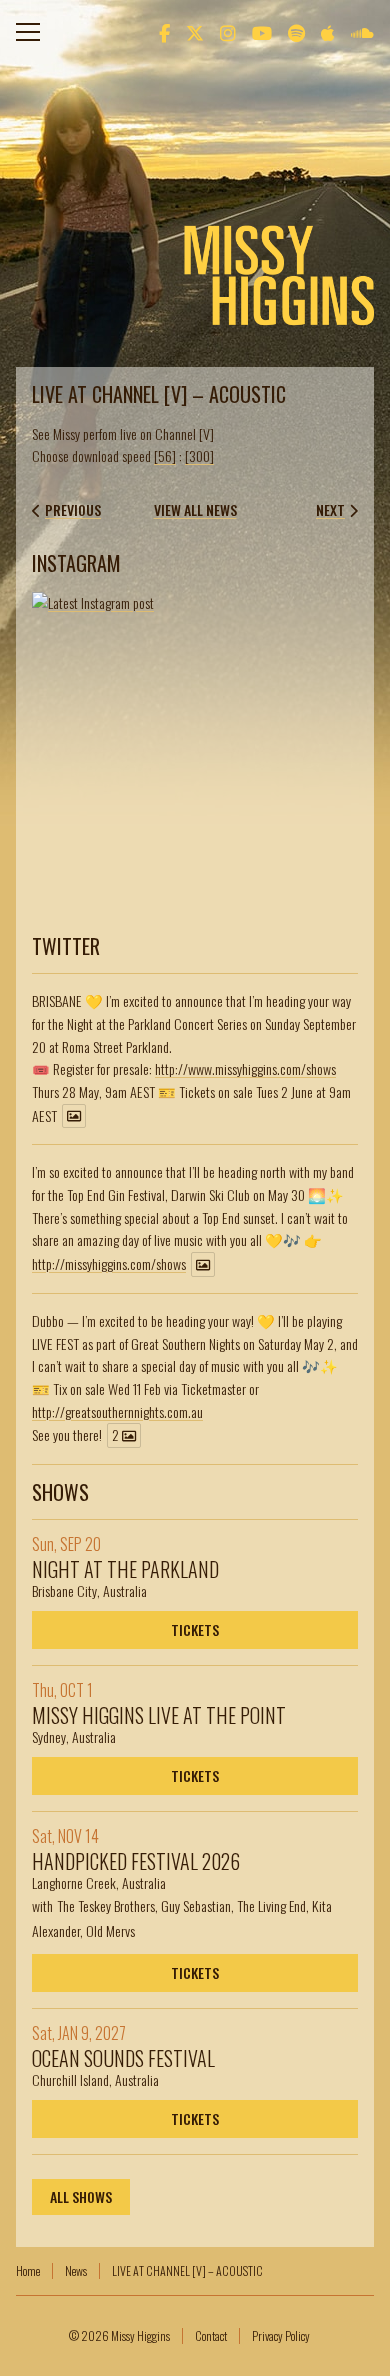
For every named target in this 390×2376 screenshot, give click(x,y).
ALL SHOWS (81, 2196)
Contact (211, 2335)
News (76, 2270)
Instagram (76, 563)
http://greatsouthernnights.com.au (117, 1411)
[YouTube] (262, 32)
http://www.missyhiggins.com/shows (245, 1068)
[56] (165, 455)
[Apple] (328, 32)
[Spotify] (296, 32)
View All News (195, 510)
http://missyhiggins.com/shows (109, 1263)
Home (28, 2270)
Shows (60, 1492)
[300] (199, 455)
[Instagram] (228, 32)
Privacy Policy (281, 2335)
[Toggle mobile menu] (28, 32)
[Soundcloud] (362, 32)
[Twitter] (195, 32)
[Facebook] (164, 32)
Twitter (66, 946)
